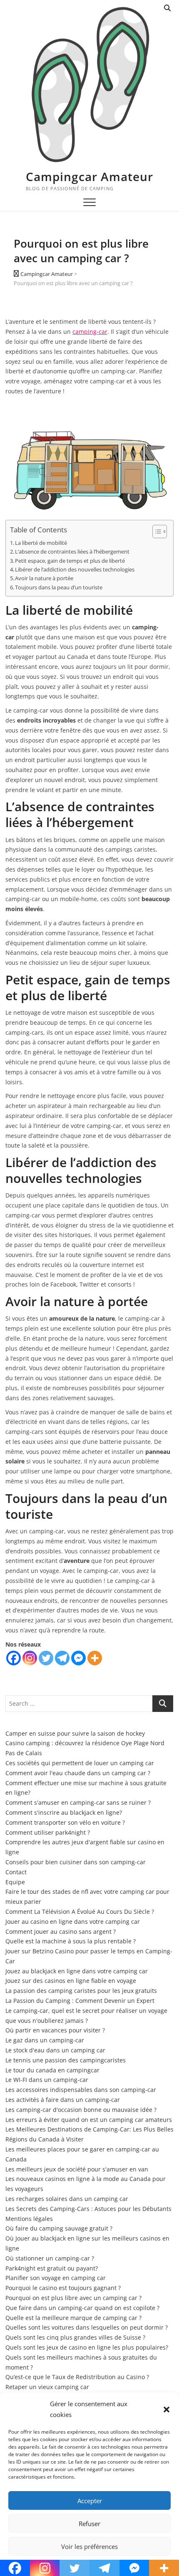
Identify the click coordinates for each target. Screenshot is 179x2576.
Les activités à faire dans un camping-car (63, 2100)
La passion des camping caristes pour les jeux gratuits (81, 1991)
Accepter (90, 2501)
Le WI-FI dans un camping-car (47, 2080)
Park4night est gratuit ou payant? (52, 2268)
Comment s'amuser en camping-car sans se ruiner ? (78, 1802)
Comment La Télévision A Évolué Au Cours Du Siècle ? (80, 1912)
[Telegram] (62, 1658)
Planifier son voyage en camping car (56, 2278)
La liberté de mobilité (41, 543)
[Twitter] (46, 1658)
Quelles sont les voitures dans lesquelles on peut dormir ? (87, 2327)
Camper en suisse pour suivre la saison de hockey (75, 1733)
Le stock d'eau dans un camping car (55, 2050)
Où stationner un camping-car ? (50, 2258)
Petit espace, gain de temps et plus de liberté (70, 561)
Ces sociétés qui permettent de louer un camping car (80, 1763)
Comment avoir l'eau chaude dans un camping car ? (78, 1773)
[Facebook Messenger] (78, 1658)
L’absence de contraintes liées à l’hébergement (72, 552)
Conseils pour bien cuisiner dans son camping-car (76, 1862)
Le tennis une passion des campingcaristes (66, 2060)
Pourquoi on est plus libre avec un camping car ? (73, 2298)
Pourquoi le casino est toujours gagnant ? (63, 2288)
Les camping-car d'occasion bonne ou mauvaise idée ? (81, 2110)
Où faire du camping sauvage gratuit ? (59, 2228)
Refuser (89, 2524)
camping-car (90, 332)
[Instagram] (30, 1658)
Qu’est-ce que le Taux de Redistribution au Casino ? (77, 2377)
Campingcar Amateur (89, 176)
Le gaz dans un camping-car (45, 2040)
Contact (16, 1872)
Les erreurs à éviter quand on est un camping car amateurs (89, 2120)
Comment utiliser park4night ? (48, 1832)
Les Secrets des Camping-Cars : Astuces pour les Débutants (88, 2209)
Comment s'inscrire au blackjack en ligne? (64, 1812)
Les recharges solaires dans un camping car (67, 2199)
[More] (95, 1658)
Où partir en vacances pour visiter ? (55, 2030)
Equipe (15, 1882)
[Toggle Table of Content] (155, 532)
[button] (167, 2410)
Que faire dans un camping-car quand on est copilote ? (82, 2308)
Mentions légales (29, 2219)
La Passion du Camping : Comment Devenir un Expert (80, 2001)
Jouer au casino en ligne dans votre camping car (73, 1921)
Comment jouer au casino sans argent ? (61, 1931)
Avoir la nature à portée (44, 578)
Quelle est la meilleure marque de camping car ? (73, 2318)
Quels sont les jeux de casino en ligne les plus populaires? (87, 2347)
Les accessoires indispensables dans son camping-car (81, 2090)
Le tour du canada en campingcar (52, 2070)
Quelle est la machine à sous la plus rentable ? (71, 1941)
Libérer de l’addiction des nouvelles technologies (75, 570)
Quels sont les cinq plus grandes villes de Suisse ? (75, 2337)
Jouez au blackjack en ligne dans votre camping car (77, 1971)
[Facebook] (14, 1658)
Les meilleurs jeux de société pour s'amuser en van (77, 2169)
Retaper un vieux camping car (47, 2387)
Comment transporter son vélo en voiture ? (65, 1822)
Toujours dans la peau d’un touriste (59, 587)
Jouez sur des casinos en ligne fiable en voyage (71, 1981)
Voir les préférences (89, 2546)
